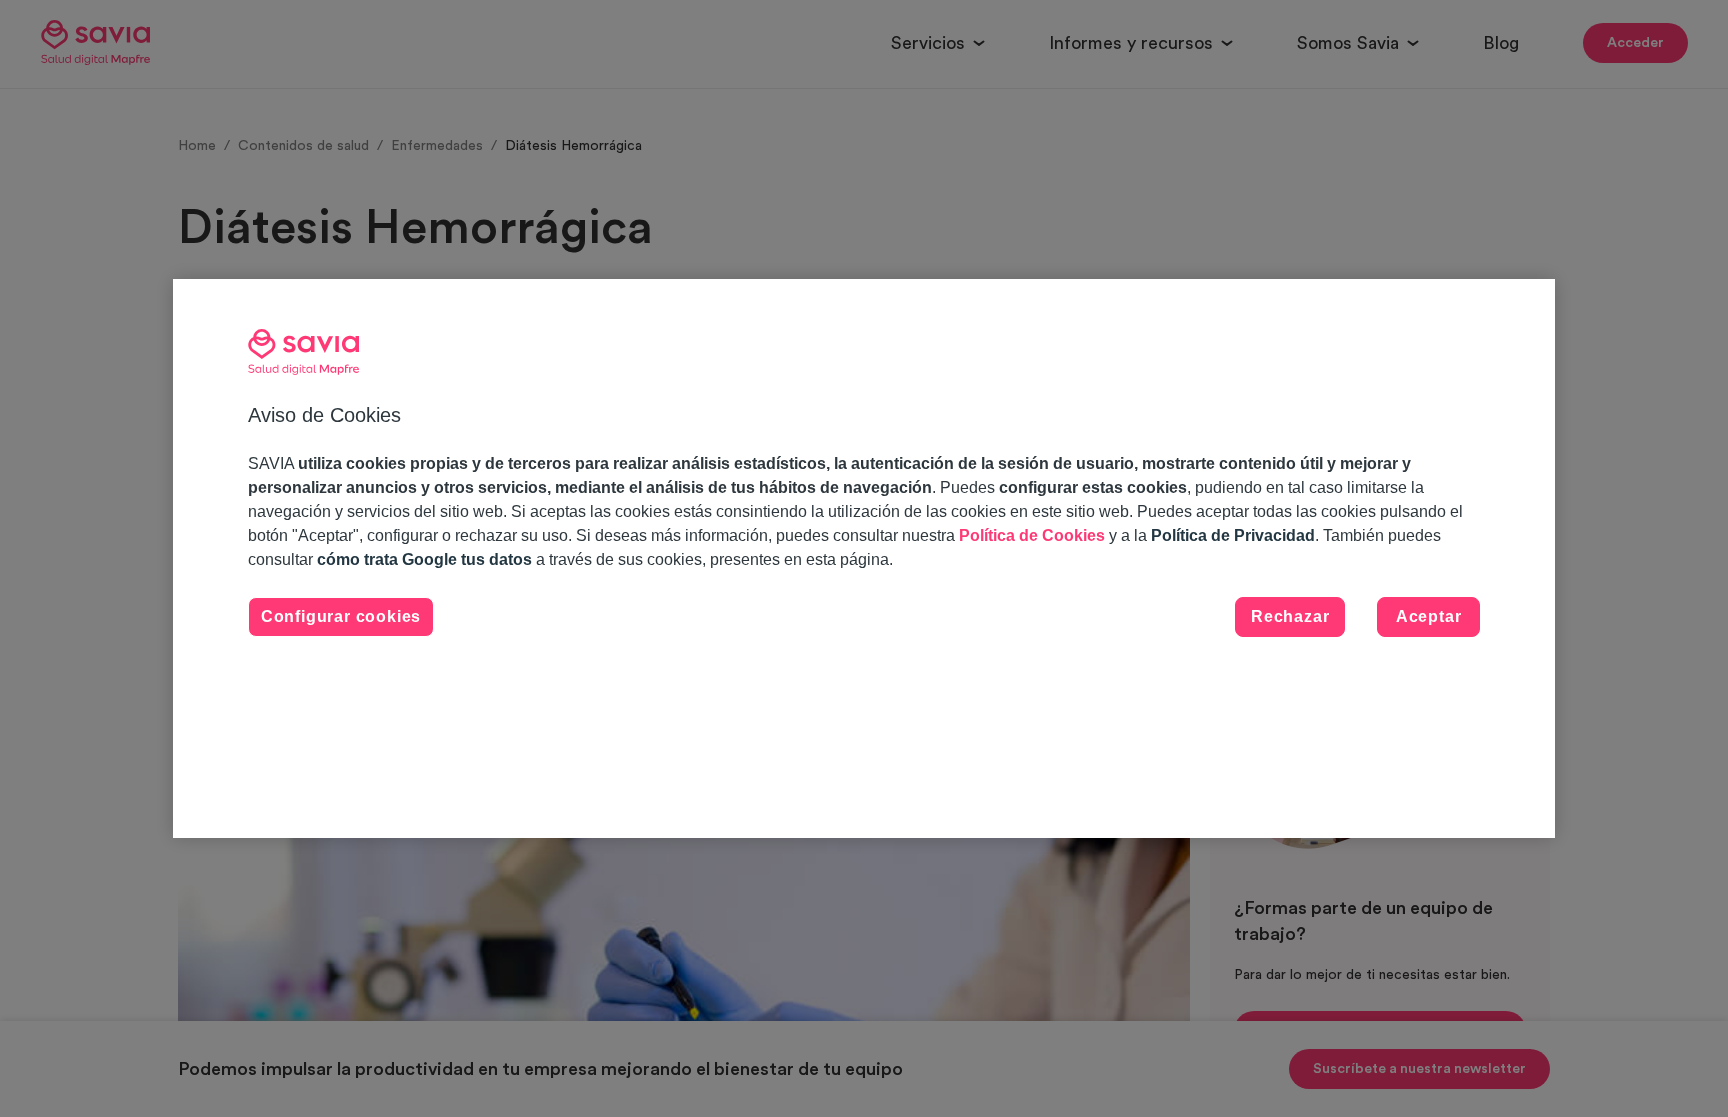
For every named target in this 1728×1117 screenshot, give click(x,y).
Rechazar (1290, 616)
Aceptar (1429, 616)
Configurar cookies (341, 616)
